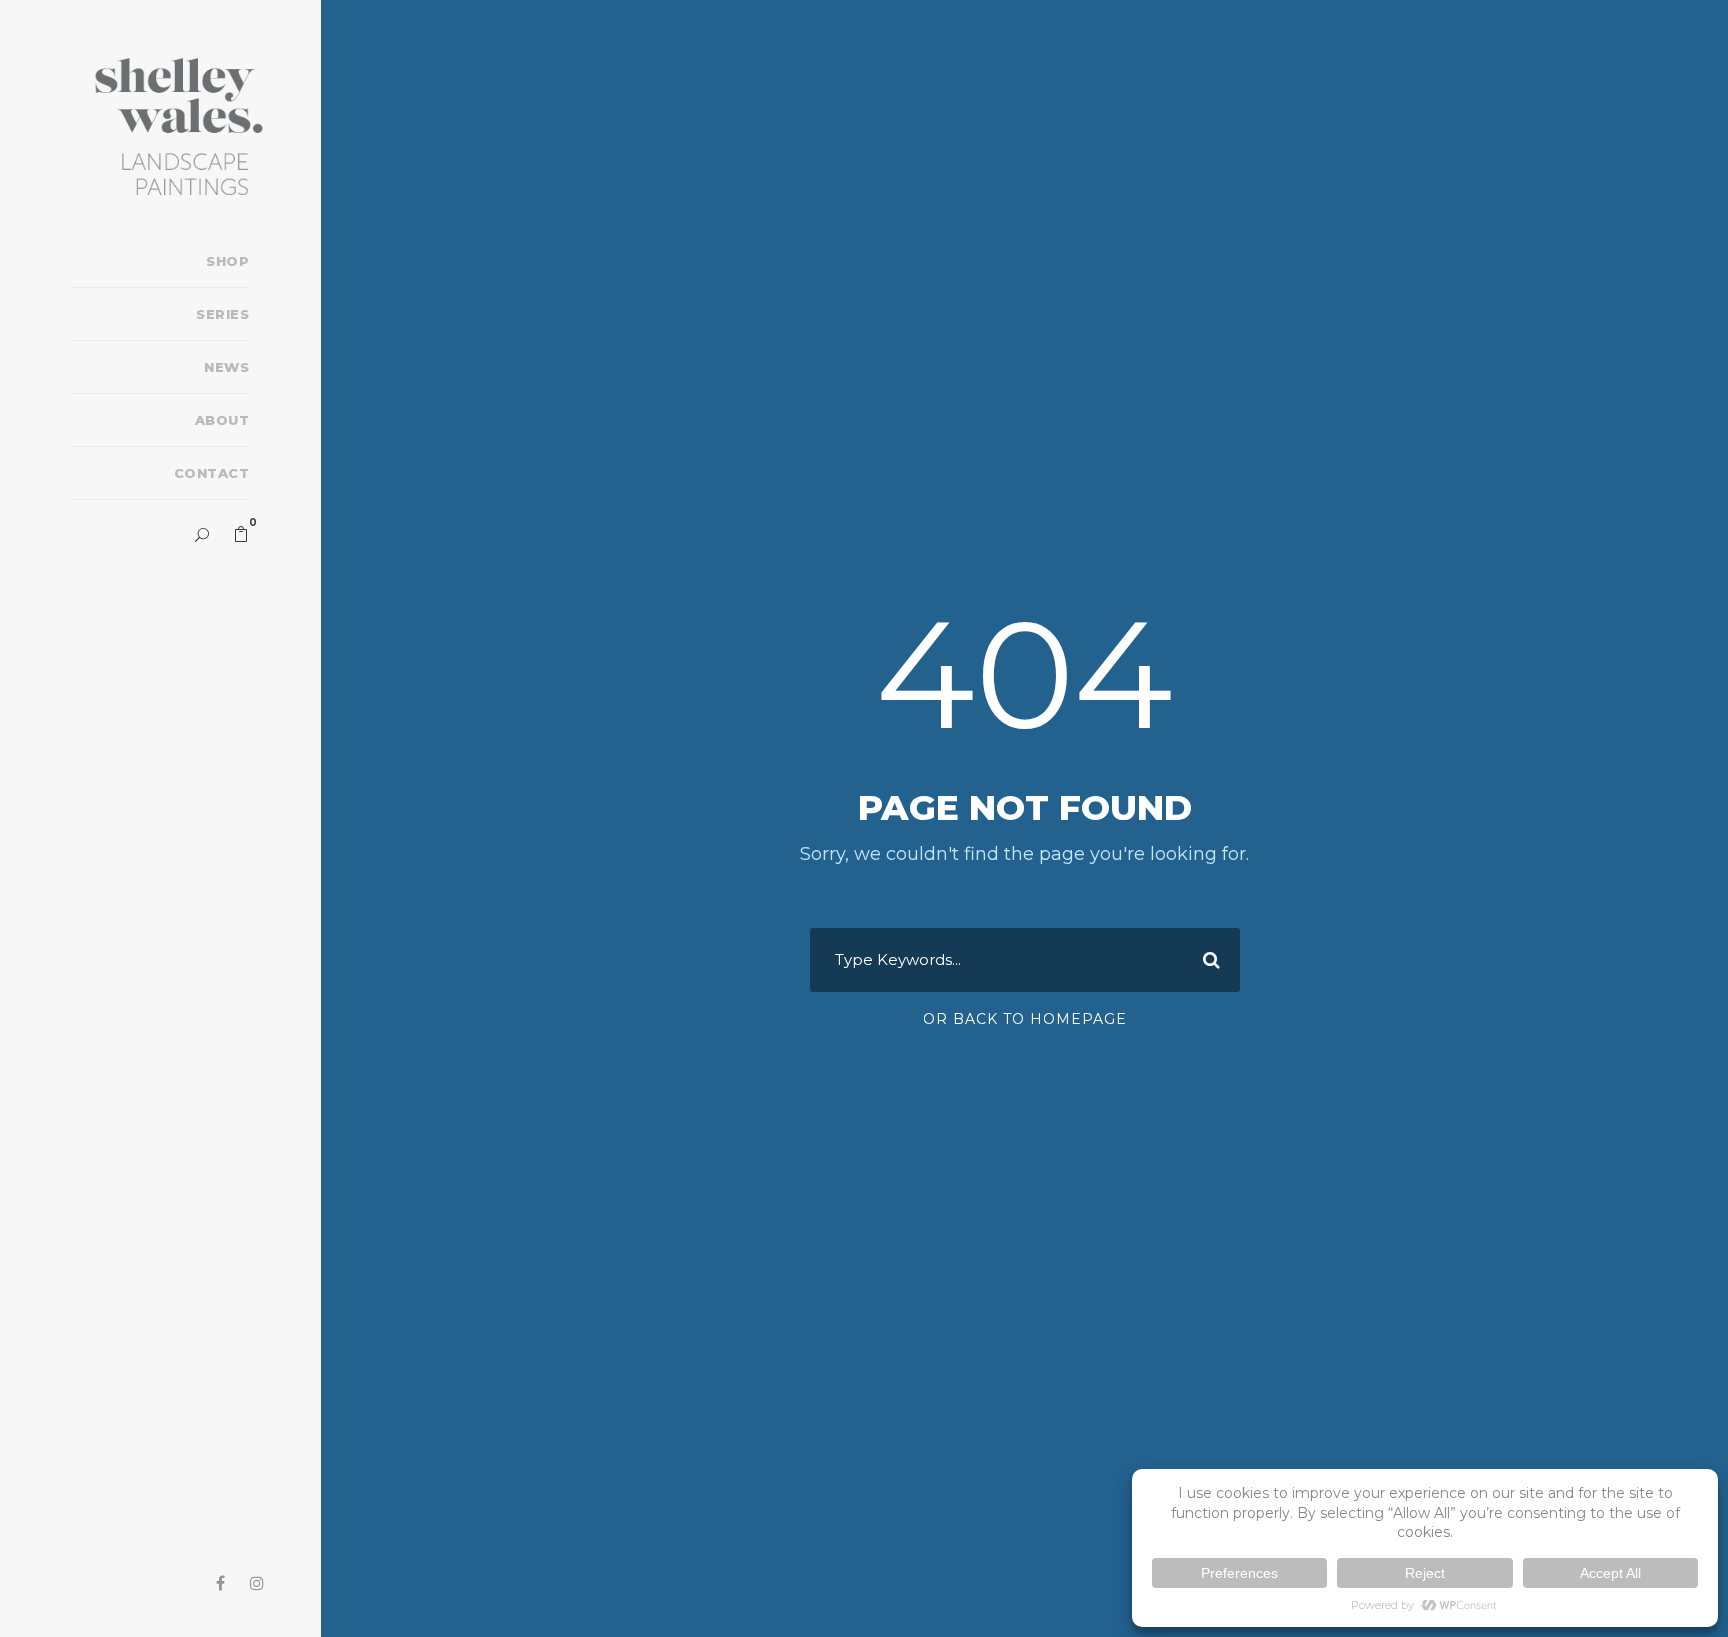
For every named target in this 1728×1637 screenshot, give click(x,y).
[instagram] (257, 1583)
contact (211, 473)
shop (227, 261)
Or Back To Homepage (1025, 1019)
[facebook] (220, 1583)
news (226, 367)
